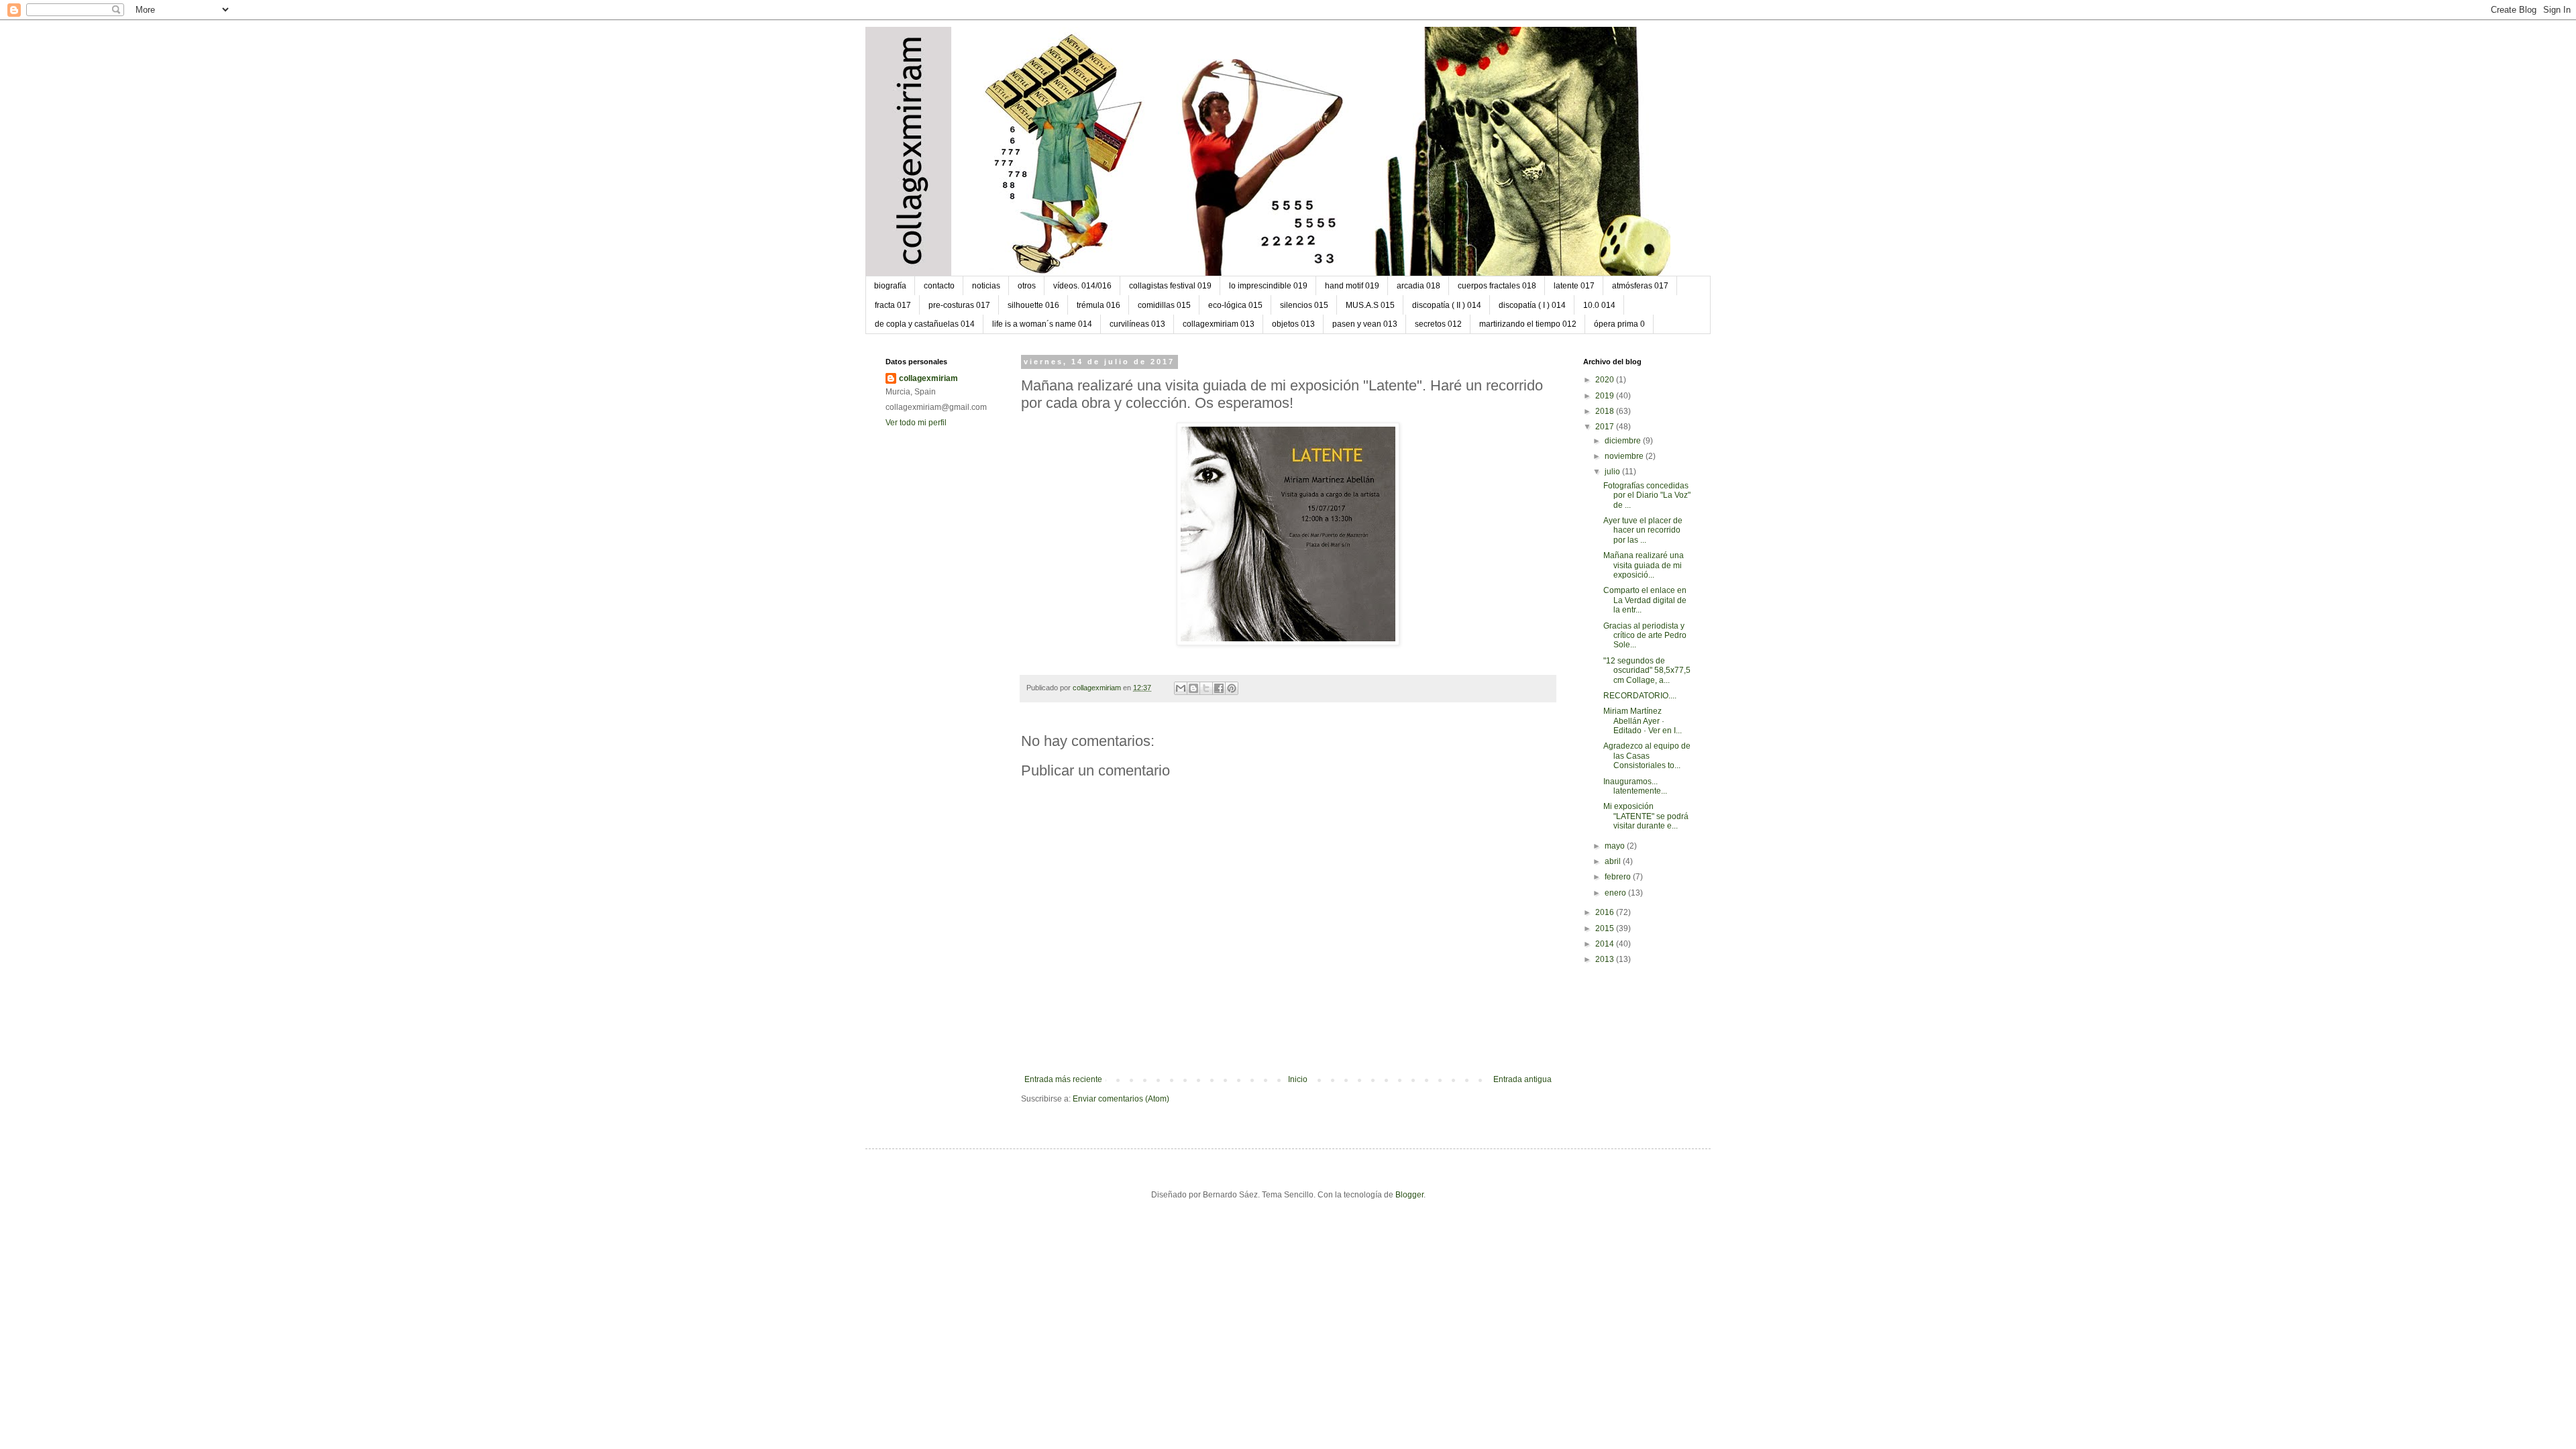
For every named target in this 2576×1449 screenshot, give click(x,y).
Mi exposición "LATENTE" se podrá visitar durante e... (1646, 816)
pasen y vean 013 (1365, 324)
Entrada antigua (1522, 1079)
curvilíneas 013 (1137, 324)
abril (1614, 861)
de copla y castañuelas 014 (925, 324)
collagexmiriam (928, 378)
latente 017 (1574, 286)
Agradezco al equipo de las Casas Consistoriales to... (1647, 756)
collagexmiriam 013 (1219, 324)
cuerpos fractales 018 (1497, 286)
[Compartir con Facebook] (1219, 688)
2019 (1606, 396)
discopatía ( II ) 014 (1447, 305)
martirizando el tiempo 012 (1528, 324)
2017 (1606, 427)
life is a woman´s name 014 (1042, 324)
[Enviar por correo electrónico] (1181, 688)
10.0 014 (1599, 305)
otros (1027, 286)
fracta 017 (893, 305)
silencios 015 (1304, 305)
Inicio (1298, 1079)
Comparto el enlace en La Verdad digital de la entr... (1645, 600)
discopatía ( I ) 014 (1532, 305)
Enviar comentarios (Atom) (1121, 1099)
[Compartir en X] (1206, 688)
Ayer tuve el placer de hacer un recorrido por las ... (1643, 530)
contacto (939, 286)
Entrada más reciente (1063, 1079)
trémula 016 (1098, 305)
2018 (1606, 411)
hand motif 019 (1352, 286)
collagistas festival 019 (1170, 286)
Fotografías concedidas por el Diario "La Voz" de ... (1647, 495)
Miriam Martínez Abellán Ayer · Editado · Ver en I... (1643, 721)
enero (1616, 893)
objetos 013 (1293, 324)
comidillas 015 (1164, 305)
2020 (1606, 380)
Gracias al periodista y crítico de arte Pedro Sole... (1645, 636)
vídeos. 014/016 (1082, 286)
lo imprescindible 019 (1268, 286)
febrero (1619, 877)
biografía (890, 286)
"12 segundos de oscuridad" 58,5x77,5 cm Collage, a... (1647, 670)
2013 (1606, 959)
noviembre (1625, 456)
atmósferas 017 (1640, 286)
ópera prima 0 (1619, 324)
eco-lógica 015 (1235, 305)
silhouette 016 (1033, 305)
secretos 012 (1438, 324)
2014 (1606, 944)
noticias (986, 286)
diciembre (1624, 441)
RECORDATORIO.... (1640, 696)
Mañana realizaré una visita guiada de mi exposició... (1644, 565)
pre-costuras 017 (959, 305)
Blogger (1409, 1195)
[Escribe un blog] (1193, 688)
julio (1613, 472)
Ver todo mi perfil (916, 423)
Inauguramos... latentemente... (1635, 786)
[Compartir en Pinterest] (1232, 688)
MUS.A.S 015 (1370, 305)
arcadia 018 (1418, 286)
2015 (1606, 928)
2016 (1606, 912)
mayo (1616, 846)
